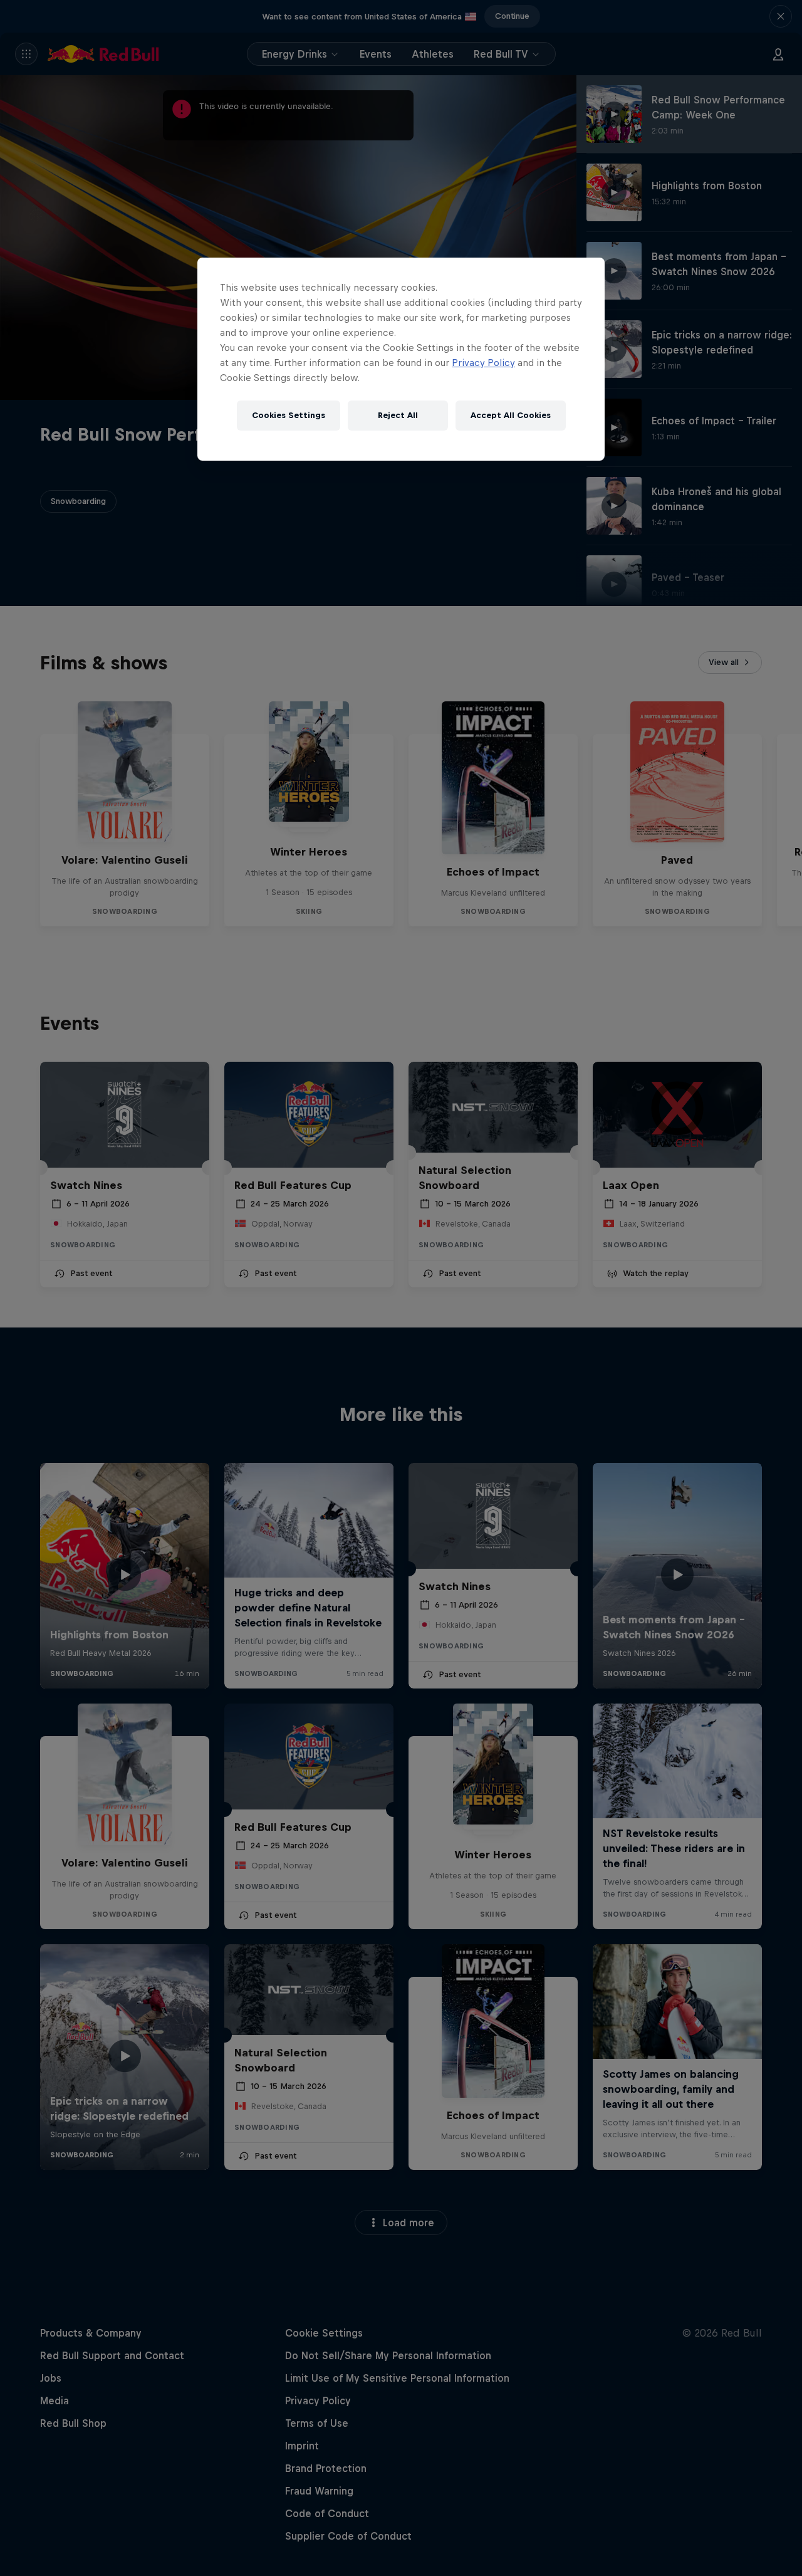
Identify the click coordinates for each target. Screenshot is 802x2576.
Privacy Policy (483, 363)
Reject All (398, 415)
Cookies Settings (289, 415)
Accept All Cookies (511, 415)
